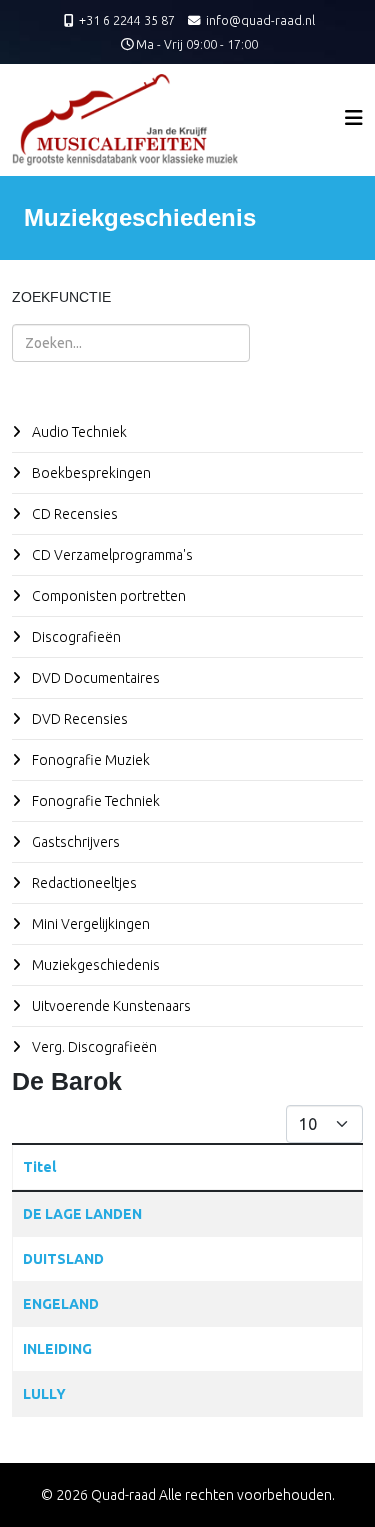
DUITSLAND (63, 1259)
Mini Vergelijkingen (89, 924)
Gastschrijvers (74, 842)
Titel (39, 1167)
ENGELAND (61, 1304)
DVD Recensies (78, 719)
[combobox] (131, 343)
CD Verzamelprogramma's (111, 555)
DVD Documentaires (94, 678)
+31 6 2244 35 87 (127, 20)
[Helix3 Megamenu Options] (354, 117)
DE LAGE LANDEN (82, 1214)
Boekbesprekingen (90, 473)
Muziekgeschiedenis (94, 965)
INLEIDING (57, 1349)
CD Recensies (73, 514)
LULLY (44, 1394)
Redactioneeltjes (83, 883)
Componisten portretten (107, 596)
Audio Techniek (78, 432)
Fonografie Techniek (94, 801)
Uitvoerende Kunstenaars (110, 1006)
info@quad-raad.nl (260, 20)
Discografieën (75, 637)
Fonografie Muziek (89, 760)
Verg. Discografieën (93, 1047)
